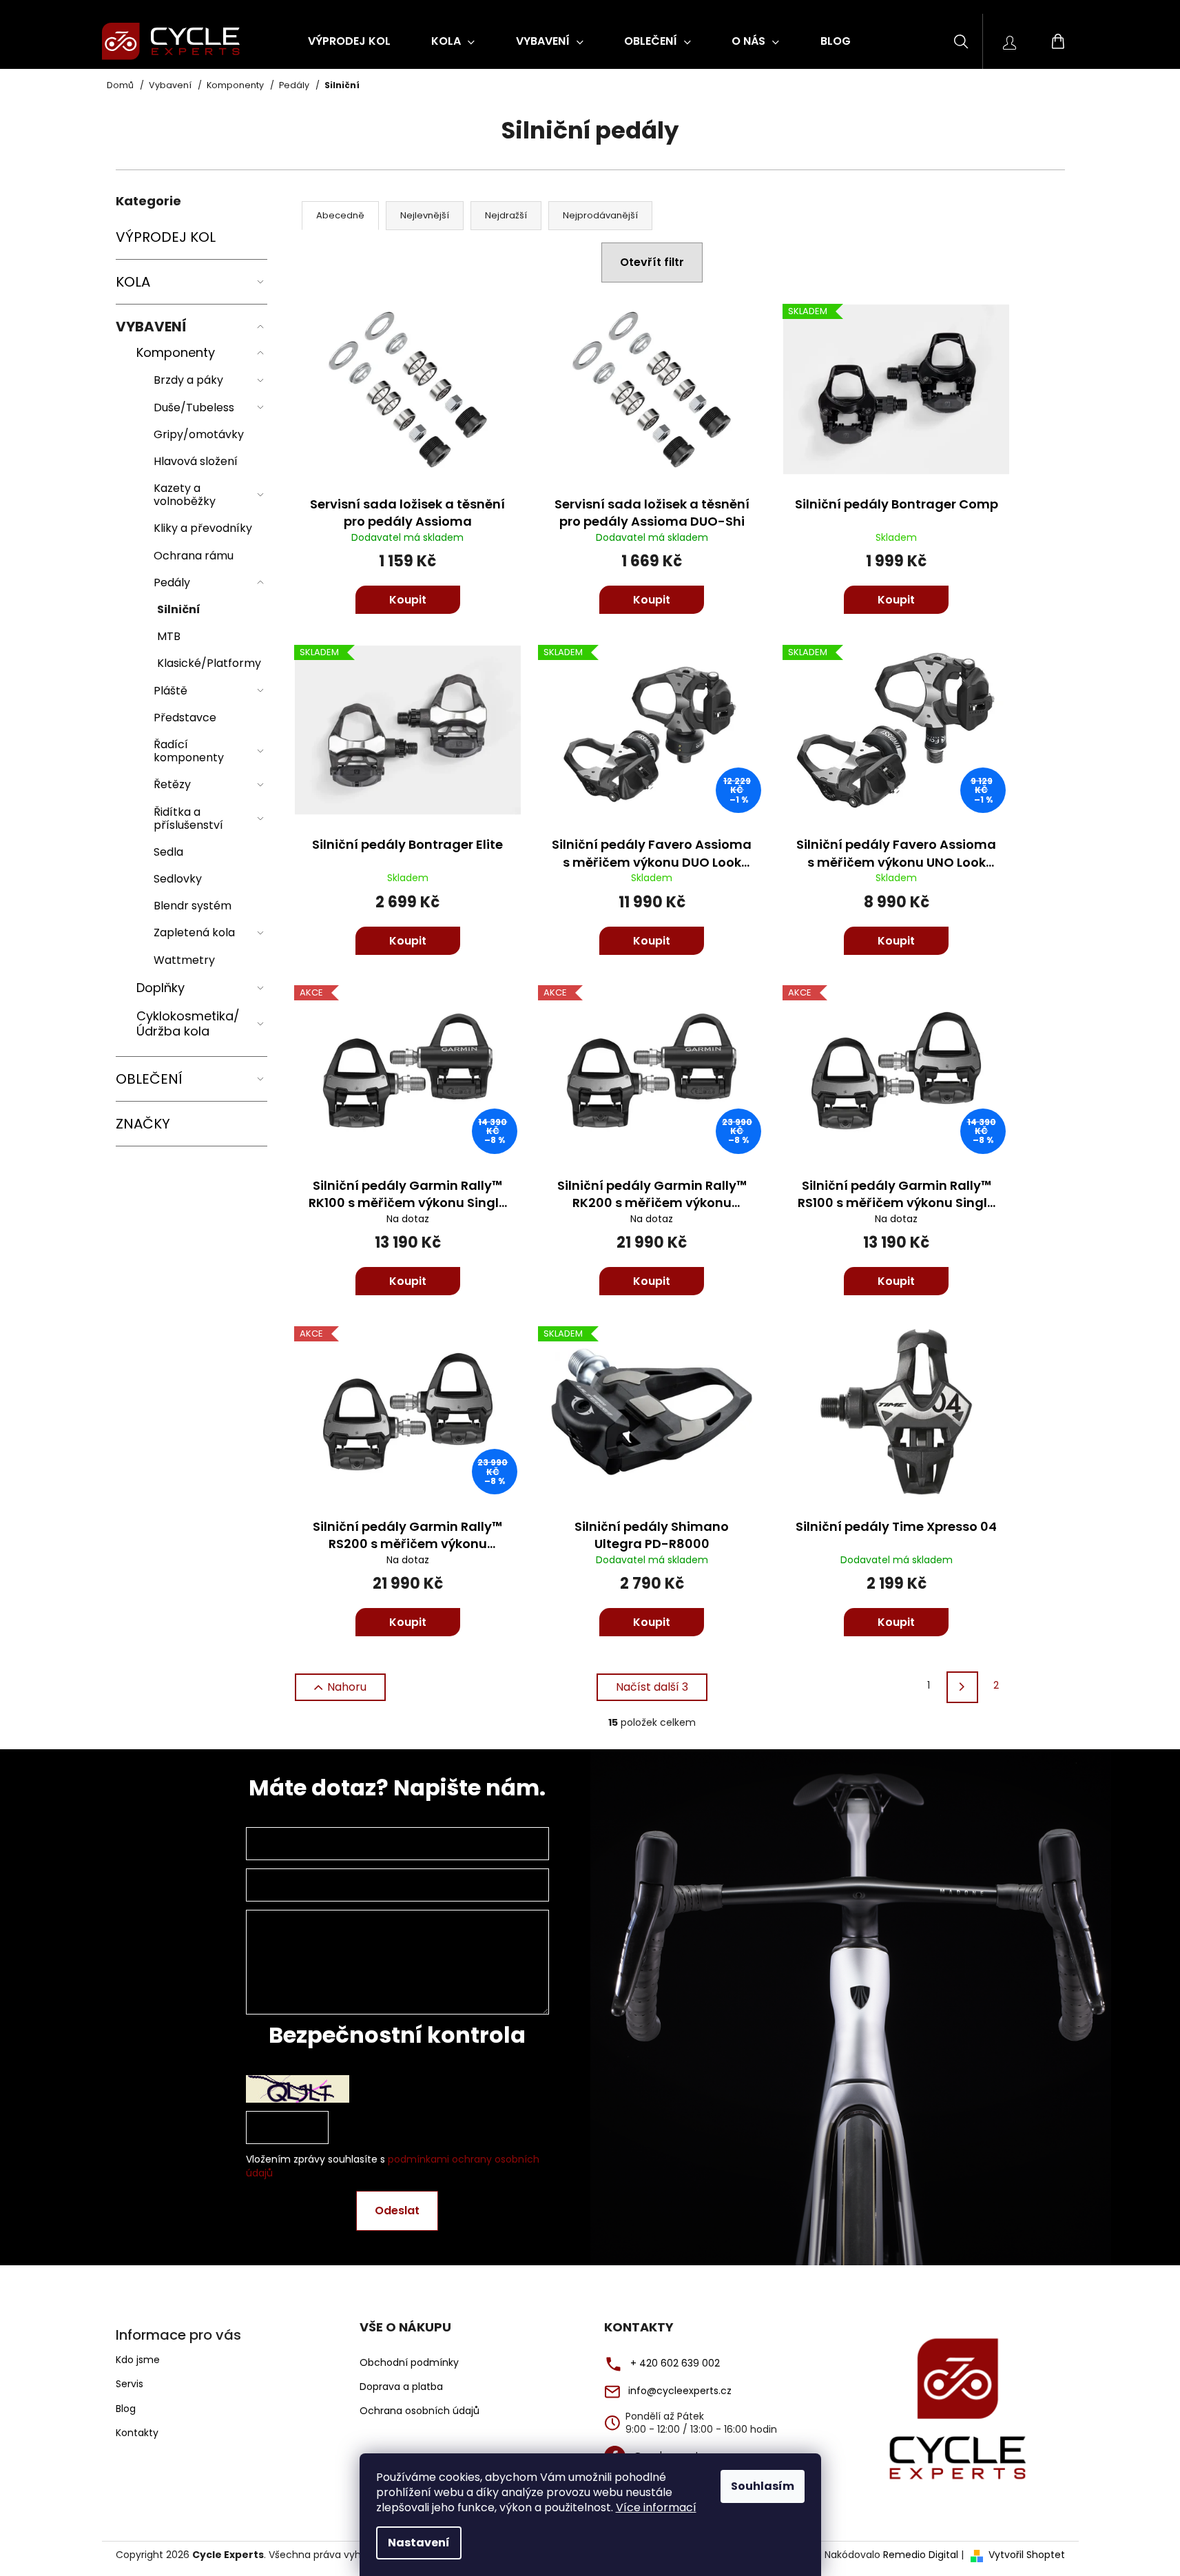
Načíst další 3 (652, 1687)
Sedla (168, 852)
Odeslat (397, 2211)
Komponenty (176, 352)
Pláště (170, 691)
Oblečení (149, 1079)
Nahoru (347, 1687)
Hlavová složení (196, 461)
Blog (126, 2409)
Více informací (656, 2507)
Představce (185, 718)
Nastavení (419, 2543)
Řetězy (172, 784)
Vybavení (151, 327)
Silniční (179, 609)
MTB (169, 636)
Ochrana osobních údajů (420, 2411)
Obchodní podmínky (409, 2363)
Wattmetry (184, 960)
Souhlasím (763, 2486)
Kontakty (137, 2433)
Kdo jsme (138, 2360)
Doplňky (161, 988)
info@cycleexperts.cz (680, 2391)
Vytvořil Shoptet (1027, 2555)
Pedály (172, 583)
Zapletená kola (194, 932)
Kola (133, 282)
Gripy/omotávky (199, 434)
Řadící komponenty (189, 751)
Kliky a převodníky (203, 528)
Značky (143, 1124)
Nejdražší (506, 215)
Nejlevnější (425, 215)
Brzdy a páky (188, 380)
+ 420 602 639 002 (675, 2363)
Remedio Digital (921, 2555)
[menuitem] (349, 41)
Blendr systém (193, 906)
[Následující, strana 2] (962, 1687)
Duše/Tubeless (194, 408)
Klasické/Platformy (209, 663)
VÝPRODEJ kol (166, 237)
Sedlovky (178, 879)
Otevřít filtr (652, 262)
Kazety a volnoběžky (185, 495)
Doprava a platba (401, 2387)
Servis (130, 2384)
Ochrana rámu (194, 556)
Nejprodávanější (600, 215)
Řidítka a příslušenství (188, 818)
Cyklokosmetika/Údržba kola (188, 1023)
